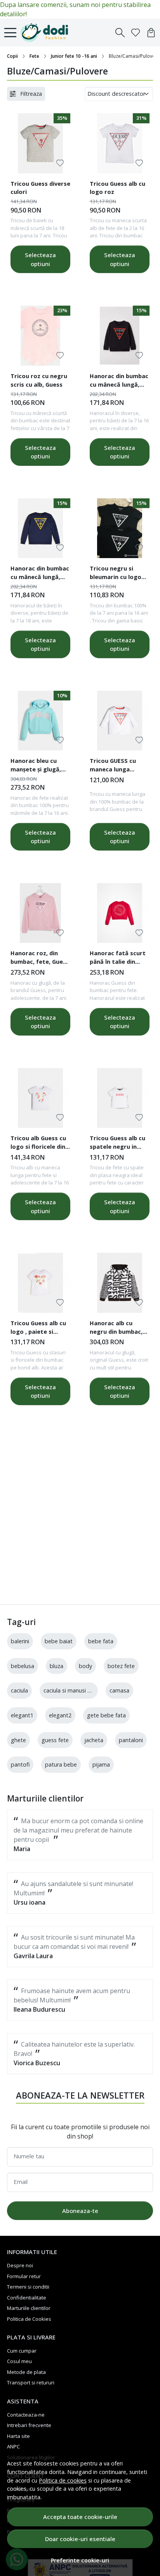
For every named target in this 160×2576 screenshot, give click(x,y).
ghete (18, 1740)
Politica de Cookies (29, 2319)
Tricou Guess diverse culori (40, 188)
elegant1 (22, 1715)
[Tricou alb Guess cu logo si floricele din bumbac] (40, 1098)
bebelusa (23, 1666)
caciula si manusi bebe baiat (79, 1690)
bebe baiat (59, 1641)
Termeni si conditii (28, 2287)
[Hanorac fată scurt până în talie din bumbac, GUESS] (120, 913)
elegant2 (60, 1715)
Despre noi (20, 2265)
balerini (20, 1641)
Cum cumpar (22, 2351)
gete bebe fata (106, 1715)
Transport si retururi (31, 2382)
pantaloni (131, 1740)
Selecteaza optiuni (40, 259)
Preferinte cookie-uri (80, 2560)
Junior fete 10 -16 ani (74, 56)
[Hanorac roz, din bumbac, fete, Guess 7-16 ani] (40, 913)
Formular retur (24, 2276)
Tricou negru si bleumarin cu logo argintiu (116, 574)
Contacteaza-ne (26, 2415)
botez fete (121, 1666)
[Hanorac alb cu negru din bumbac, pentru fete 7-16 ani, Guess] (120, 1283)
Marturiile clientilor (29, 2308)
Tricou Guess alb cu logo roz (117, 188)
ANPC (13, 2446)
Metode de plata (26, 2372)
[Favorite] (136, 33)
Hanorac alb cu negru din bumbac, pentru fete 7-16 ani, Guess (119, 1328)
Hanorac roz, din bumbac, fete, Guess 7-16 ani (40, 958)
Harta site (18, 2436)
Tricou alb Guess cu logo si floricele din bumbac (38, 1143)
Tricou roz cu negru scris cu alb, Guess (39, 380)
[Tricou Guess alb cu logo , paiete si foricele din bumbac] (40, 1283)
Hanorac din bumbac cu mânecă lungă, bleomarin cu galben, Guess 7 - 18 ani (40, 574)
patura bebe (61, 1764)
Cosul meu (19, 2361)
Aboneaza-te (80, 2211)
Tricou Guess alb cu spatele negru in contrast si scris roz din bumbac (119, 1143)
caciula (19, 1690)
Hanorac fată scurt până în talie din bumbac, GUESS (118, 958)
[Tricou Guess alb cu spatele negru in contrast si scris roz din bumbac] (120, 1098)
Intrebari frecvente (29, 2425)
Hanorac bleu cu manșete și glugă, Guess (36, 766)
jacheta (94, 1740)
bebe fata (101, 1641)
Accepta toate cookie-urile (80, 2517)
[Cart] (151, 33)
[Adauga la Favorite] (60, 163)
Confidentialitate (27, 2298)
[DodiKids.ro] (46, 33)
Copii (12, 56)
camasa (119, 1690)
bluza (57, 1666)
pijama (101, 1764)
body (85, 1666)
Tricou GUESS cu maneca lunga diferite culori (113, 766)
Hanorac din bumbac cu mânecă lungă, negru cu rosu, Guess (119, 381)
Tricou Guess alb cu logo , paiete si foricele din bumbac (39, 1328)
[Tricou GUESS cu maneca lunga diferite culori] (120, 721)
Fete (34, 56)
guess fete (55, 1740)
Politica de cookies (63, 2480)
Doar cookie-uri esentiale (80, 2539)
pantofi (20, 1764)
